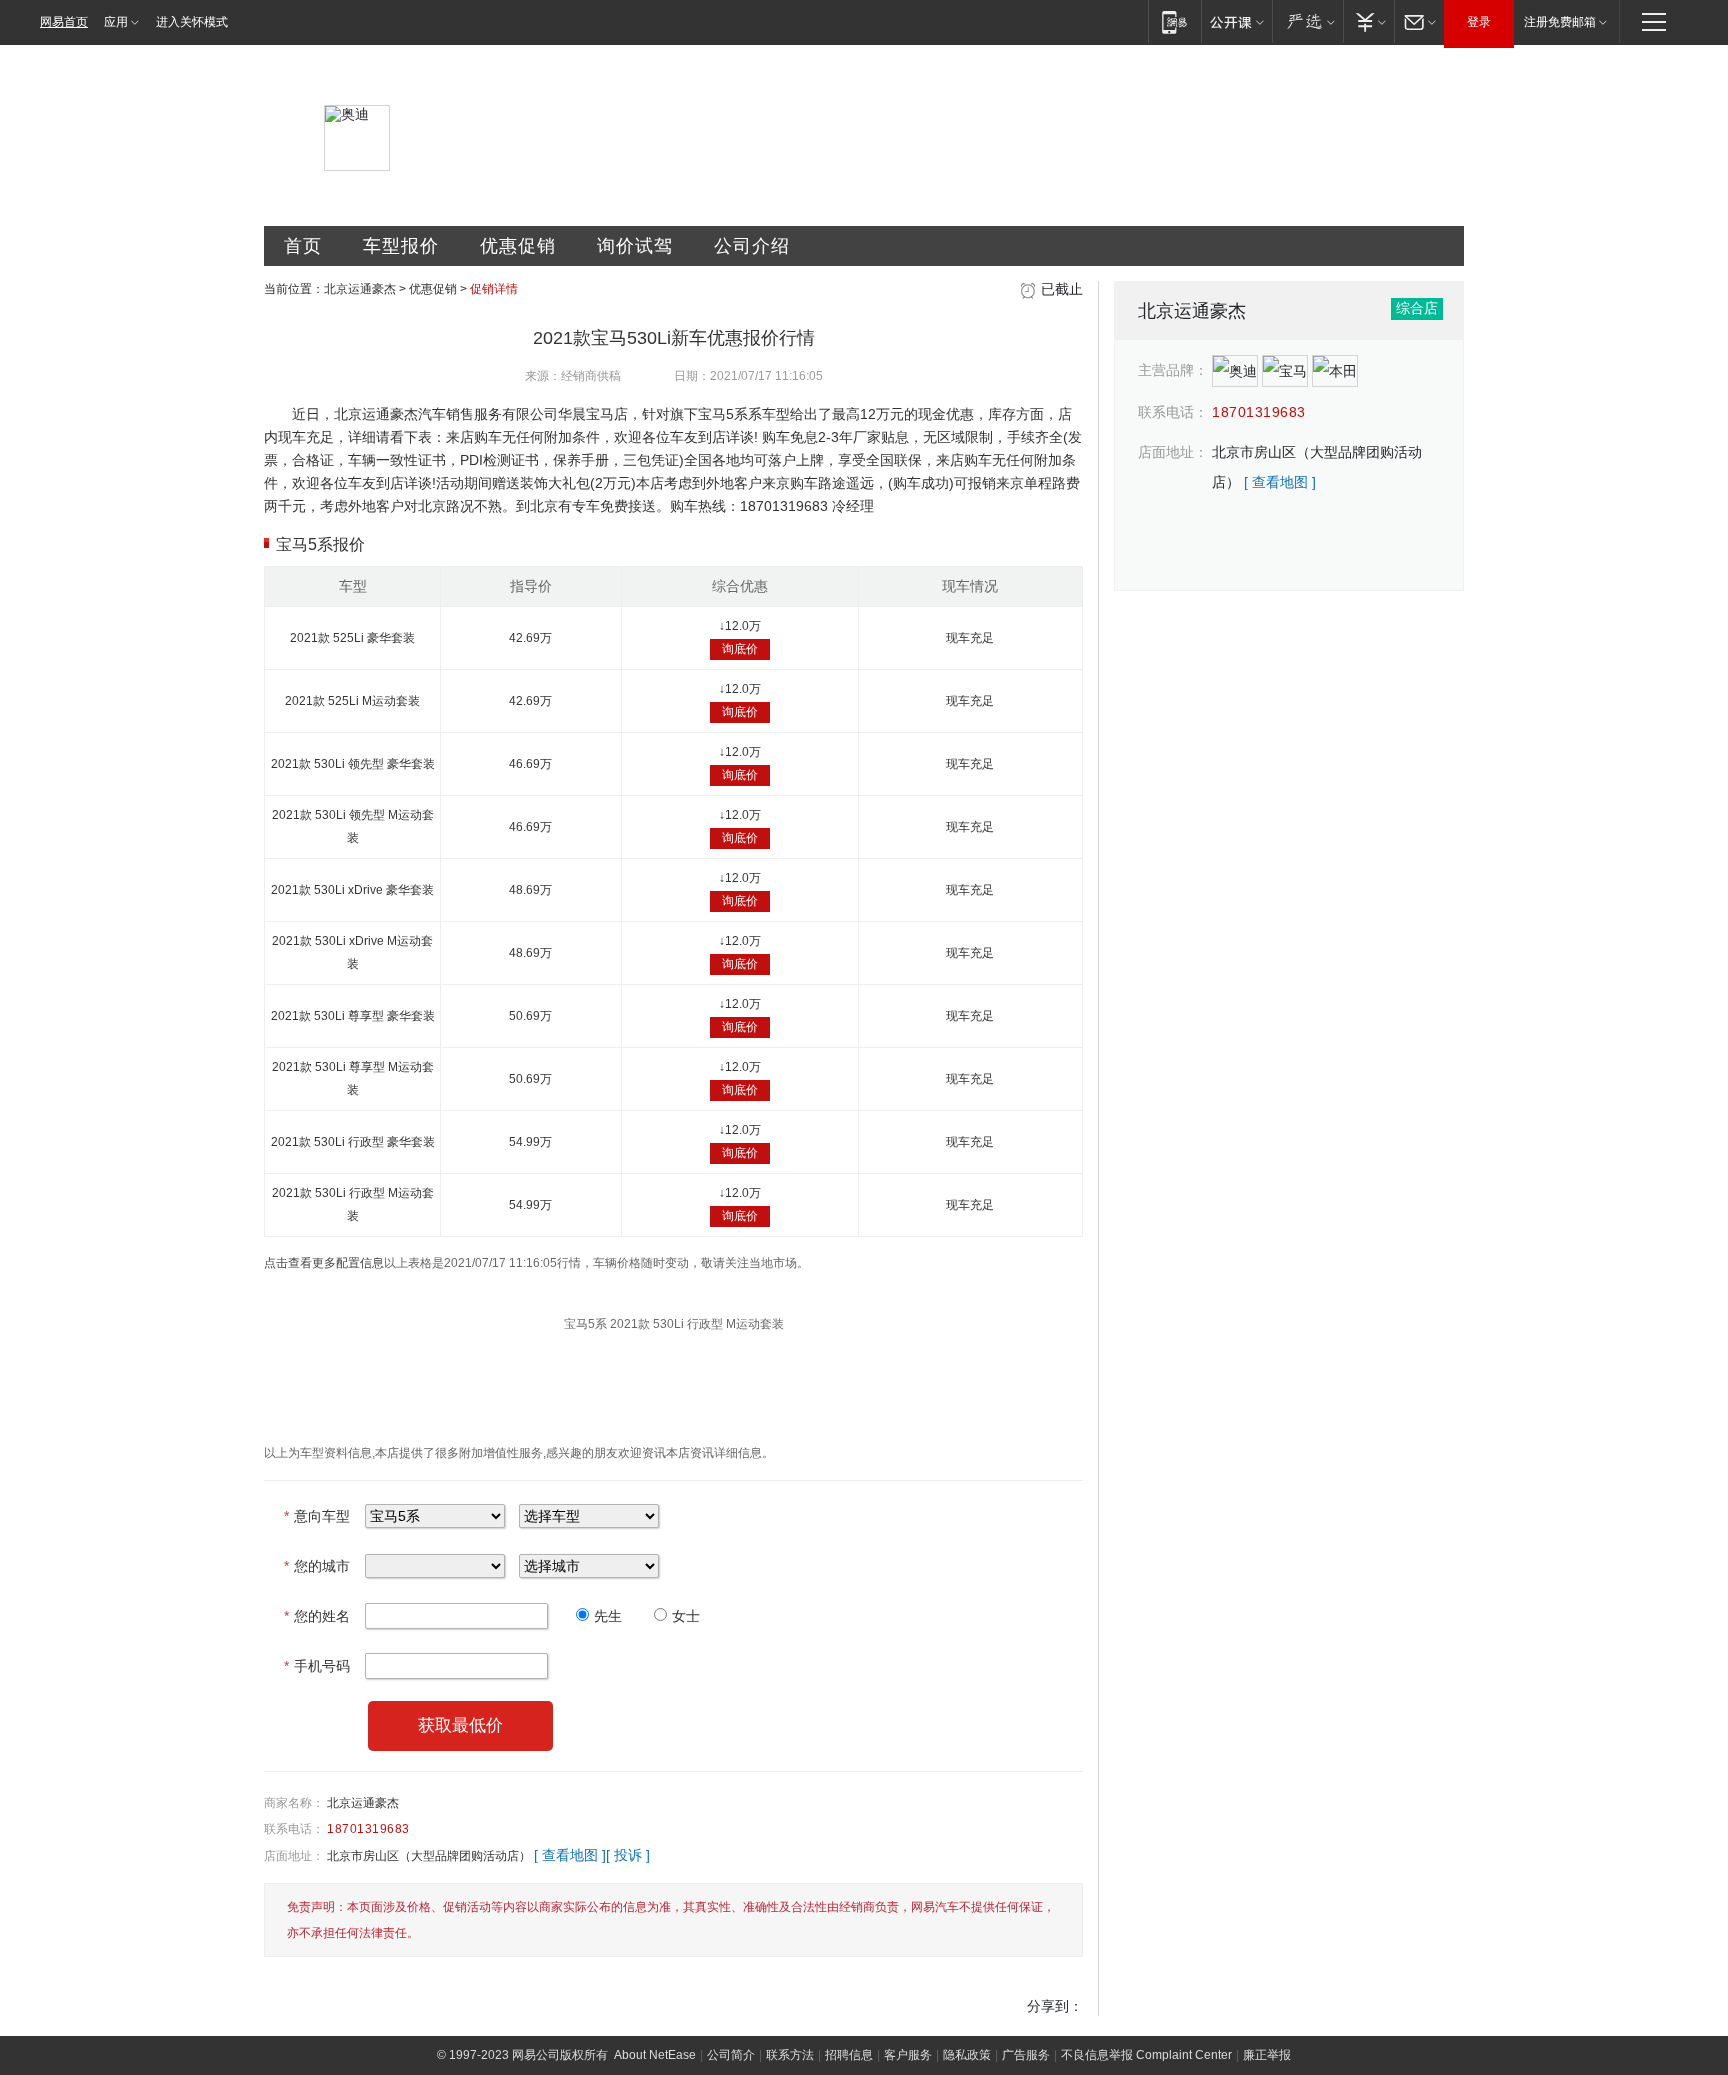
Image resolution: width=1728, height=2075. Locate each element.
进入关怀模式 (192, 22)
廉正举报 (1267, 2055)
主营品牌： (1173, 370)
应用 (116, 22)
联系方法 (790, 2055)
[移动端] (1174, 21)
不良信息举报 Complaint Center (1146, 2055)
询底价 (740, 649)
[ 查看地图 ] (570, 1855)
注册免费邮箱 (1560, 22)
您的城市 (317, 1566)
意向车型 (317, 1516)
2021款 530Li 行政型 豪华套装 (353, 1142)
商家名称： (294, 1803)
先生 (608, 1616)
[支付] (1368, 21)
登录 (1479, 22)
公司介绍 (752, 246)
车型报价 (401, 246)
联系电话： (294, 1829)
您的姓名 (317, 1616)
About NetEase (655, 2055)
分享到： (1055, 2006)
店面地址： (294, 1856)
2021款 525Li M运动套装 (352, 701)
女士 (686, 1616)
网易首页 (64, 22)
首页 (303, 246)
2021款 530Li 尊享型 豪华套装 (353, 1016)
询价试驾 (635, 246)
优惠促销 (518, 246)
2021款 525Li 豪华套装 (352, 638)
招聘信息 (849, 2055)
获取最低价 (460, 1725)
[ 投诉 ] (628, 1855)
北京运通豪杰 (360, 289)
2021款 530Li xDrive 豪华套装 (352, 890)
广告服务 (1026, 2055)
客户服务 (908, 2055)
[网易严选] (1307, 21)
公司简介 (731, 2055)
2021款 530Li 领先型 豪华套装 (353, 764)
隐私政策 (967, 2055)
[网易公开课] (1236, 21)
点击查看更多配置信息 (324, 1263)
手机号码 (317, 1666)
